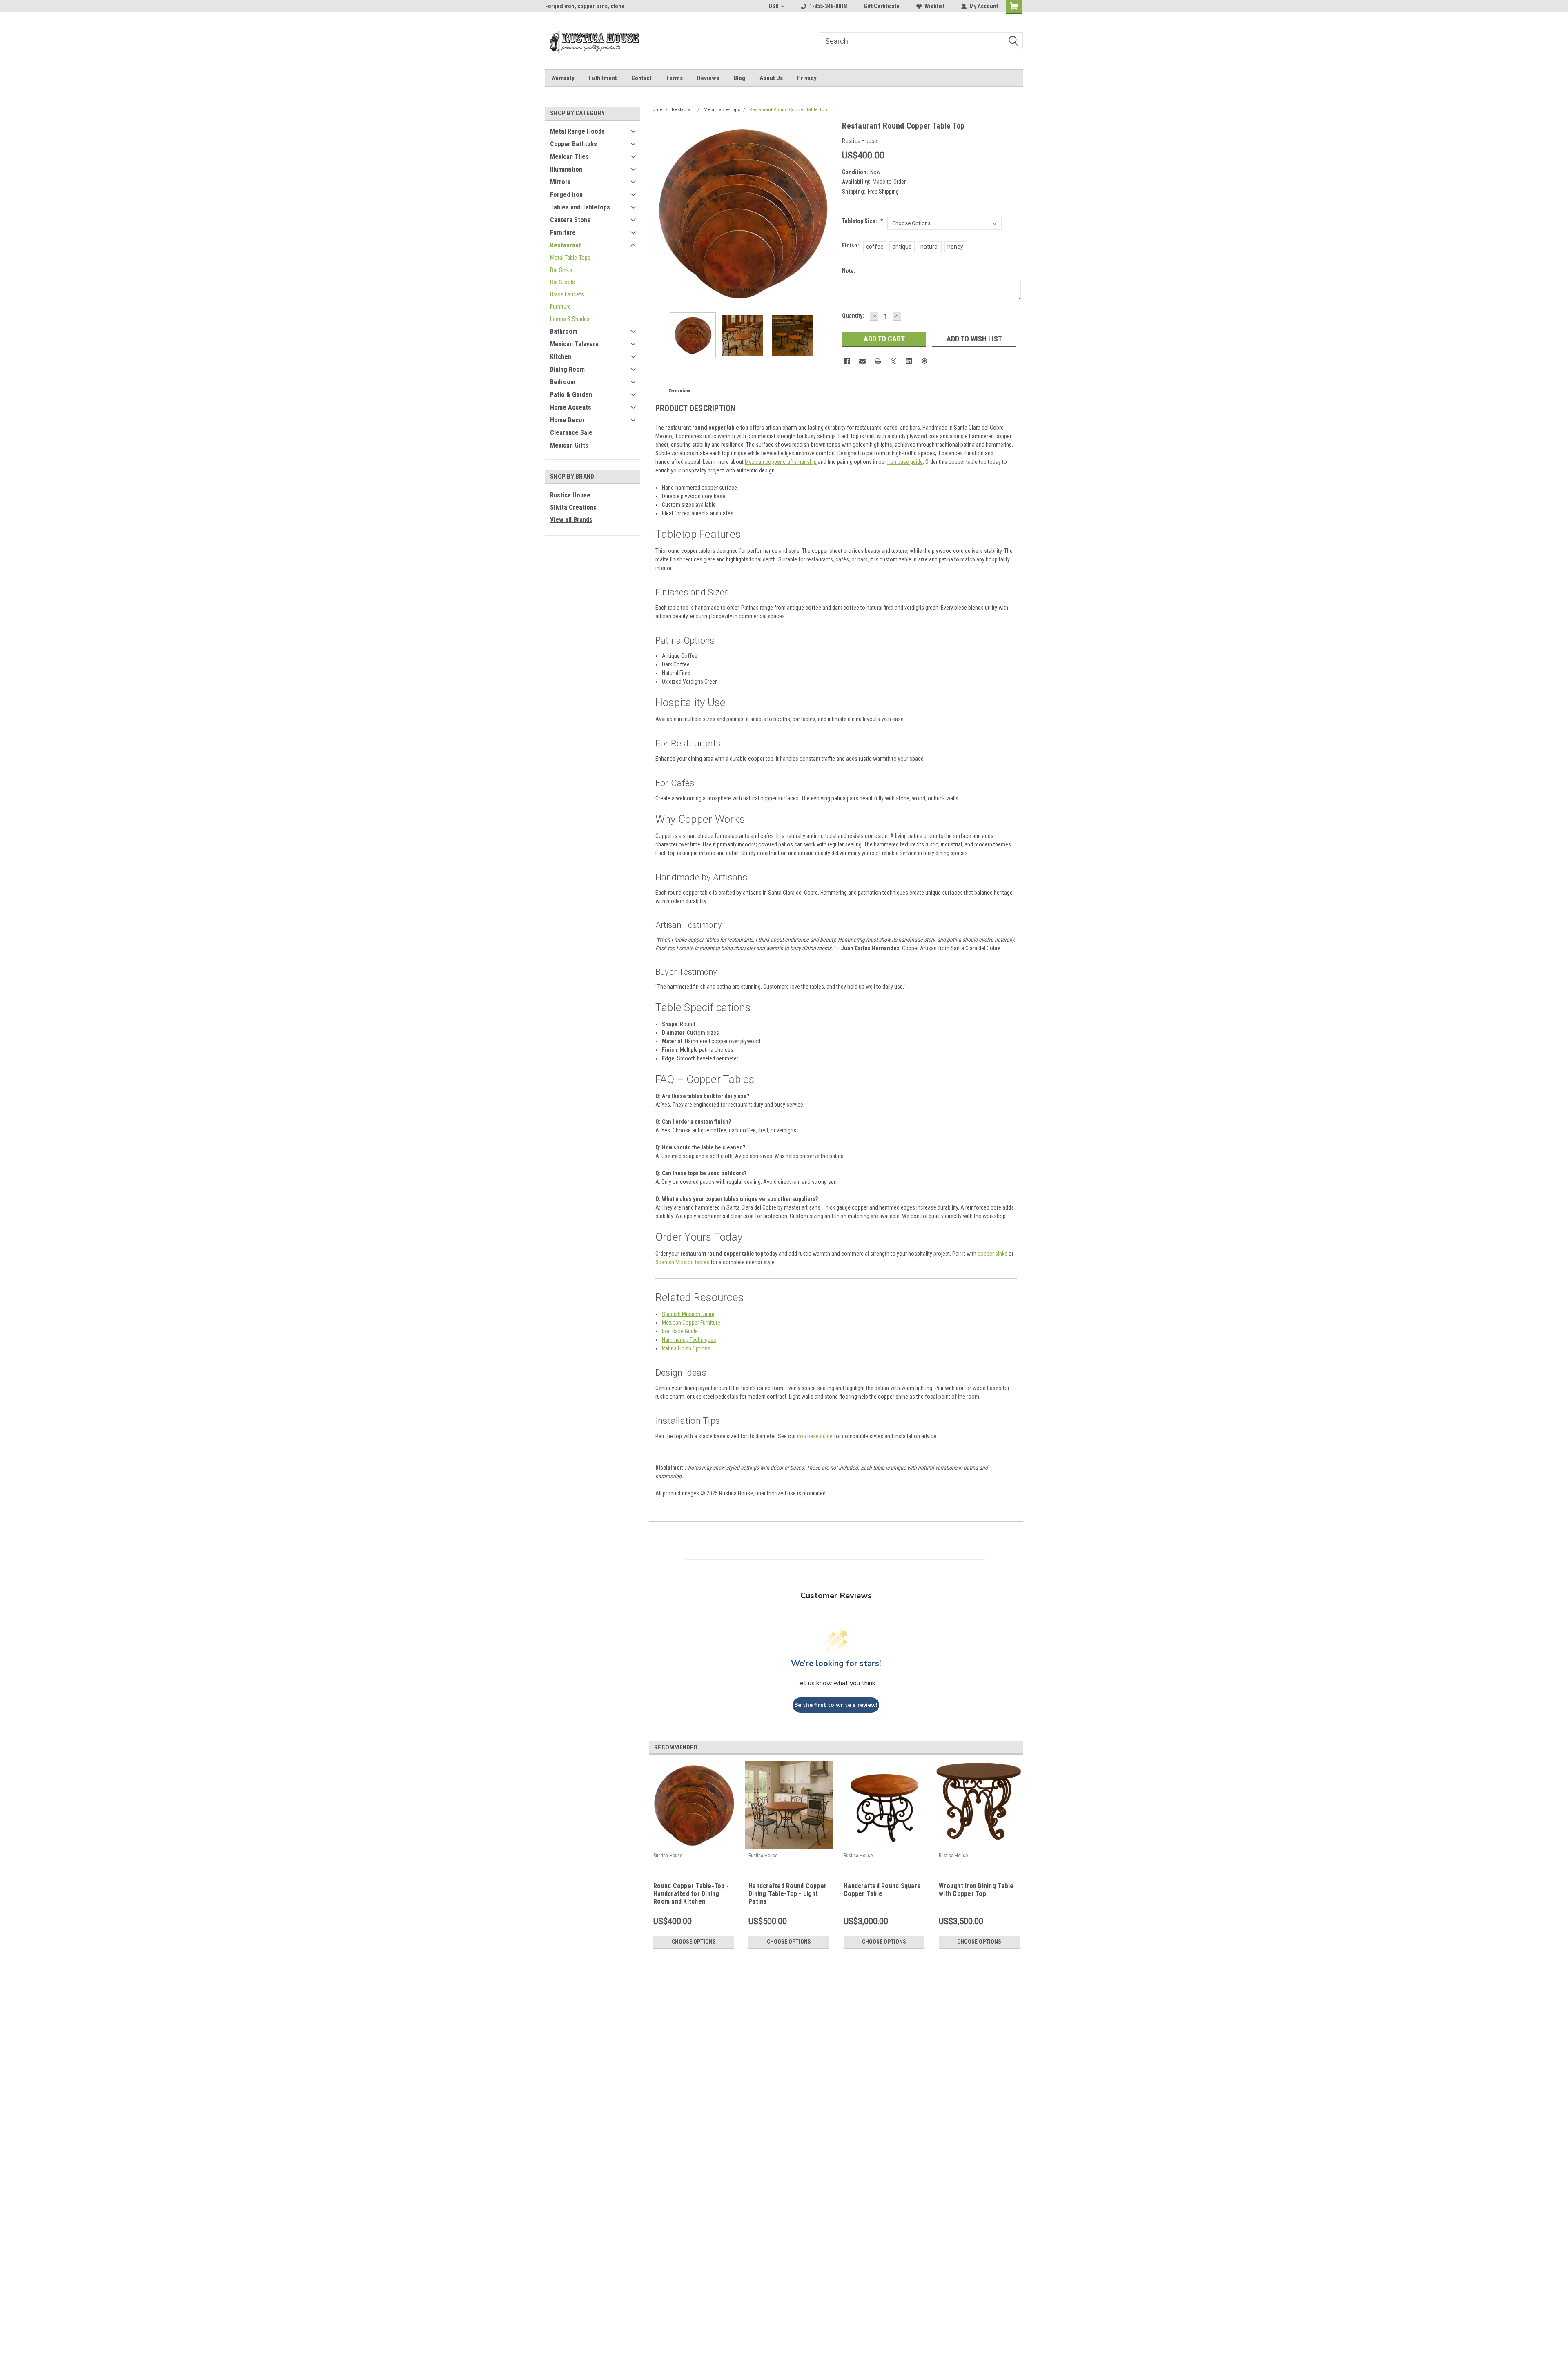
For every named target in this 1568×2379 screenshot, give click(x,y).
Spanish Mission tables (682, 1262)
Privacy (807, 78)
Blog (739, 78)
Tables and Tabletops (580, 207)
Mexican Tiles (569, 157)
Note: (849, 271)
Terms (674, 78)
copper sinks (992, 1254)
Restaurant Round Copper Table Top (788, 110)
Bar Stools (562, 282)
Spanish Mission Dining (689, 1314)
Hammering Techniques (689, 1340)
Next (828, 213)
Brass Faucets (567, 294)
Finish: (851, 245)
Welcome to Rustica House (578, 6)
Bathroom (564, 331)
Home (656, 110)
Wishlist (934, 6)
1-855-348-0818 (828, 6)
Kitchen (561, 357)
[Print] (878, 361)
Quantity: (853, 316)
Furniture (563, 233)
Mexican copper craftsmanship (781, 462)
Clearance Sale (571, 433)
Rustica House (570, 495)
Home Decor (567, 420)
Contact (641, 78)
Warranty (563, 78)
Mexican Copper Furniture (691, 1323)
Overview (679, 391)
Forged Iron (566, 195)
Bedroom (563, 382)
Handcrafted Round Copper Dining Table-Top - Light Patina (787, 1894)
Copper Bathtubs (574, 144)
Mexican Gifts (569, 445)
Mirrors (560, 182)
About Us (771, 78)
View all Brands (571, 520)
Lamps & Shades (570, 319)
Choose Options (694, 1942)
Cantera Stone (570, 220)
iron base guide (905, 462)
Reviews (708, 78)
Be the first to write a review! (836, 1705)
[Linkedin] (909, 361)
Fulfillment (603, 78)
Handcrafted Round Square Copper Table (882, 1890)
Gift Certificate (882, 6)
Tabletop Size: (863, 221)
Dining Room (567, 369)
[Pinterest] (924, 361)
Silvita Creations (573, 507)
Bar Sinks (561, 270)
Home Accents (571, 407)
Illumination (566, 169)
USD (774, 6)
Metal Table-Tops (570, 258)
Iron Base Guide (680, 1331)
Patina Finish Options (686, 1348)
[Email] (862, 361)
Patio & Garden (571, 395)
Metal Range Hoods (577, 131)
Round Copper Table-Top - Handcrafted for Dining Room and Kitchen (691, 1894)
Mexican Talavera (574, 344)
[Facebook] (847, 361)
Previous (657, 213)
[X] (893, 361)
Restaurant (566, 245)
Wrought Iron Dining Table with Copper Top (976, 1890)
